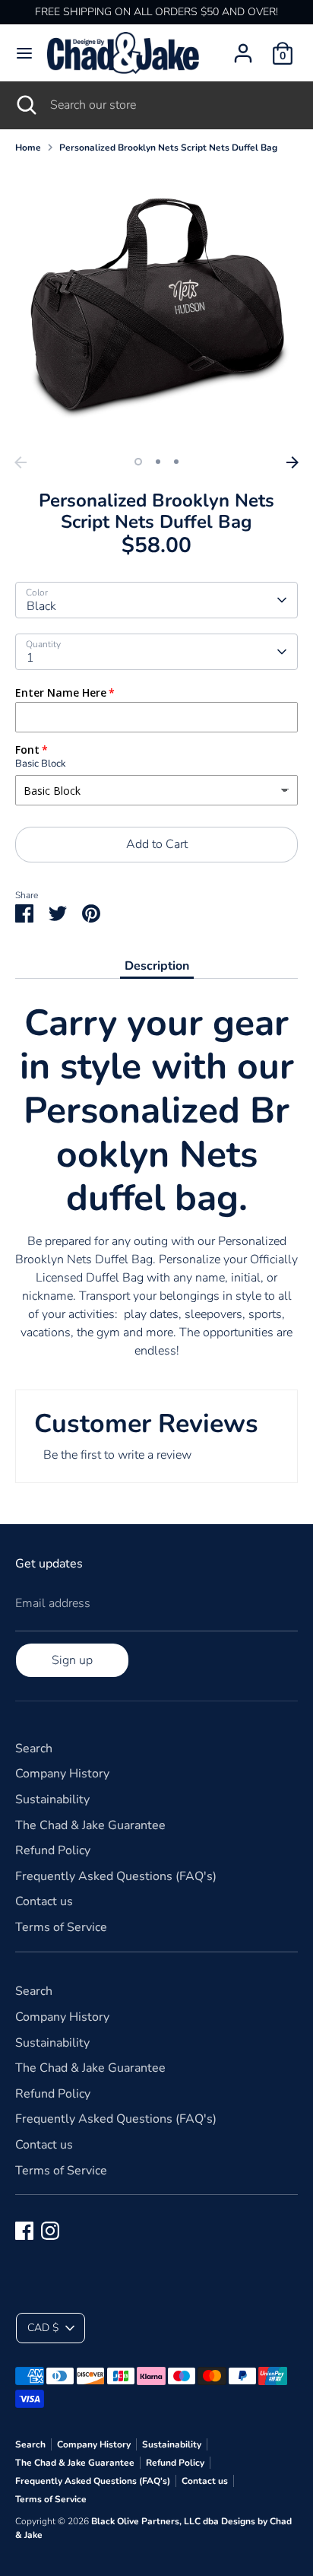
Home (28, 148)
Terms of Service (61, 1927)
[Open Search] (25, 105)
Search (34, 1749)
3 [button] (176, 462)
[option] (156, 307)
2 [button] (158, 462)
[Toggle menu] (24, 53)
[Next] (292, 462)
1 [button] (138, 462)
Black (41, 606)
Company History (62, 1774)
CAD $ (43, 2328)
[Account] (243, 47)
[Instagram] (50, 2231)
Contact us (44, 1901)
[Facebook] (24, 2231)
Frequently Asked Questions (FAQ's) (116, 1876)
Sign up (72, 1660)
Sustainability (52, 1799)
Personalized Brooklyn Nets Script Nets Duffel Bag (168, 148)
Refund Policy (53, 1850)
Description (157, 966)
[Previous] (21, 462)
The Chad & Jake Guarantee (90, 1825)
